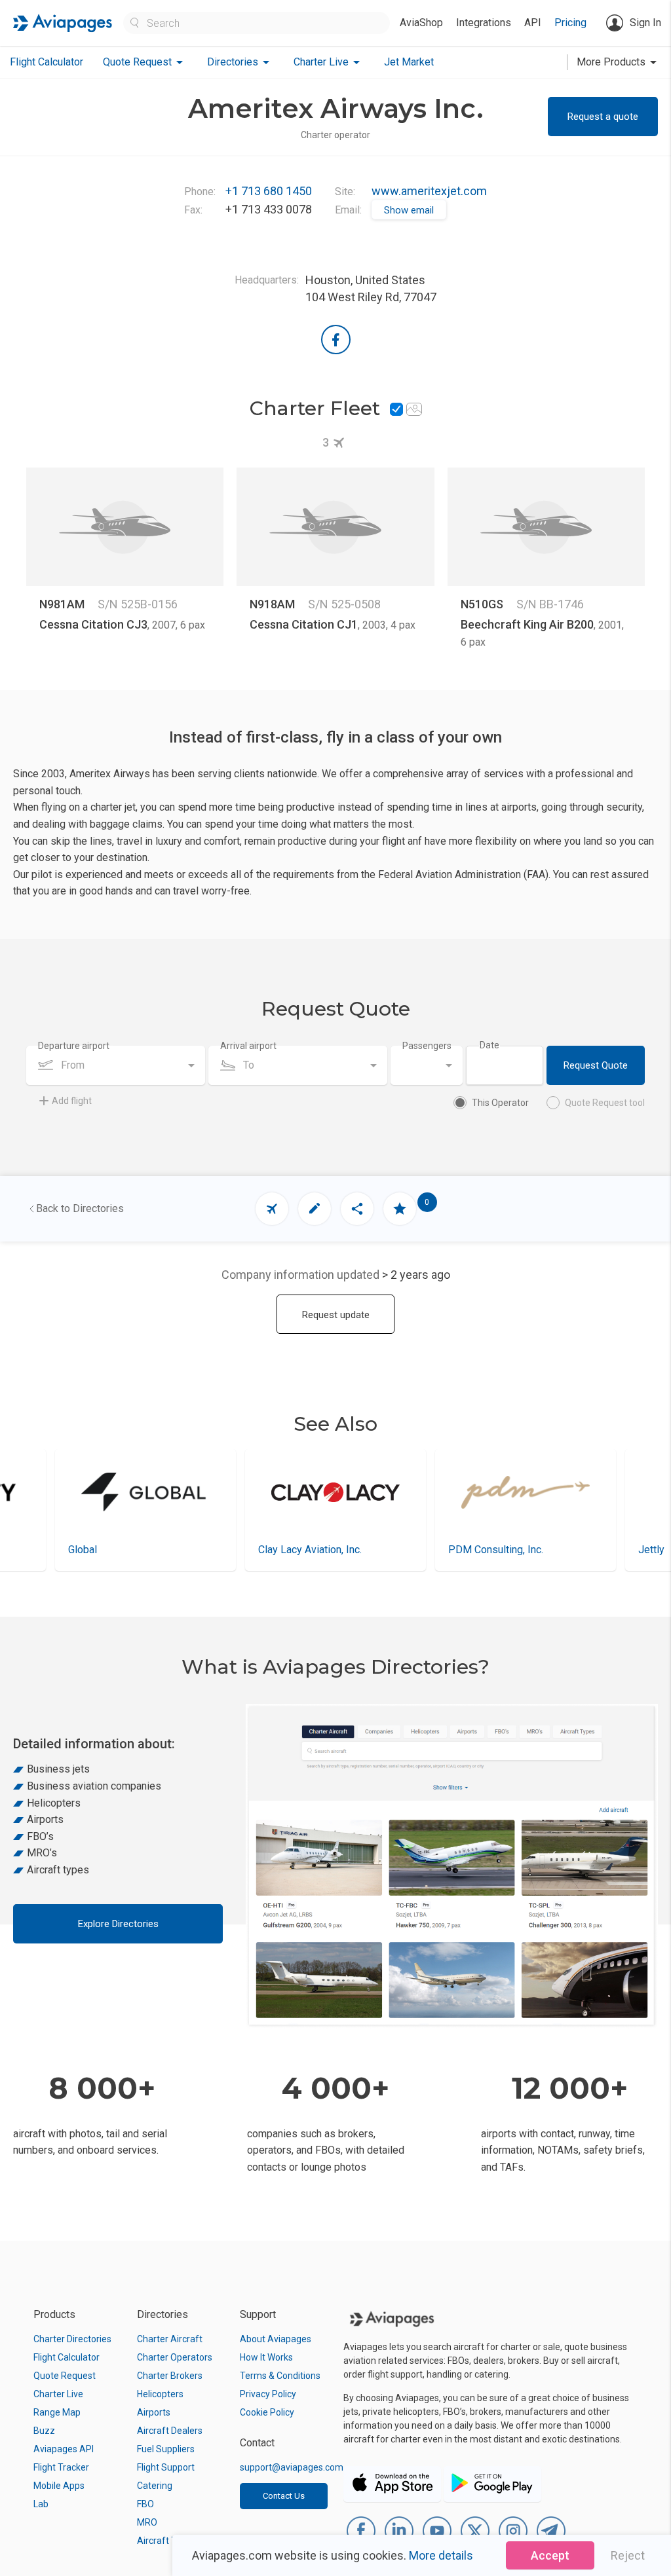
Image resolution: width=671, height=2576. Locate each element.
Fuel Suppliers (166, 2449)
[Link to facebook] (336, 340)
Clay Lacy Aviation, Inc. (120, 1550)
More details (441, 2555)
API (533, 23)
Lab (41, 2504)
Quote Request (65, 2376)
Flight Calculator (47, 62)
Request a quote (603, 117)
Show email (409, 210)
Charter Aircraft (170, 2339)
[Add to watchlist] (400, 1209)
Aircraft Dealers (170, 2431)
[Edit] (315, 1209)
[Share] (357, 1209)
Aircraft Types (167, 2541)
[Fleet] (272, 1209)
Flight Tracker (61, 2467)
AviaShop (421, 23)
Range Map (57, 2412)
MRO (147, 2522)
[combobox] (116, 1065)
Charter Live (58, 2394)
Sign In (645, 23)
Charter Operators (175, 2357)
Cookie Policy (267, 2412)
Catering (155, 2486)
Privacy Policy (268, 2394)
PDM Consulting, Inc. (306, 1550)
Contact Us (284, 2496)
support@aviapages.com (292, 2467)
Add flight (72, 1101)
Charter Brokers (170, 2376)
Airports (154, 2412)
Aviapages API (64, 2449)
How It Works (266, 2357)
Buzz (44, 2431)
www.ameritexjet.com (429, 191)
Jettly (461, 1550)
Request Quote (596, 1065)
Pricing (570, 23)
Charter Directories (72, 2339)
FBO (145, 2504)
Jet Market (409, 62)
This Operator (500, 1103)
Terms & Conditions (280, 2376)
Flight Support (166, 2467)
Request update (336, 1315)
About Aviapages (276, 2339)
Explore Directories (118, 1924)
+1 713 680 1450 (269, 191)
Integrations (484, 23)
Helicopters (160, 2394)
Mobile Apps (59, 2486)
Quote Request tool (605, 1103)
